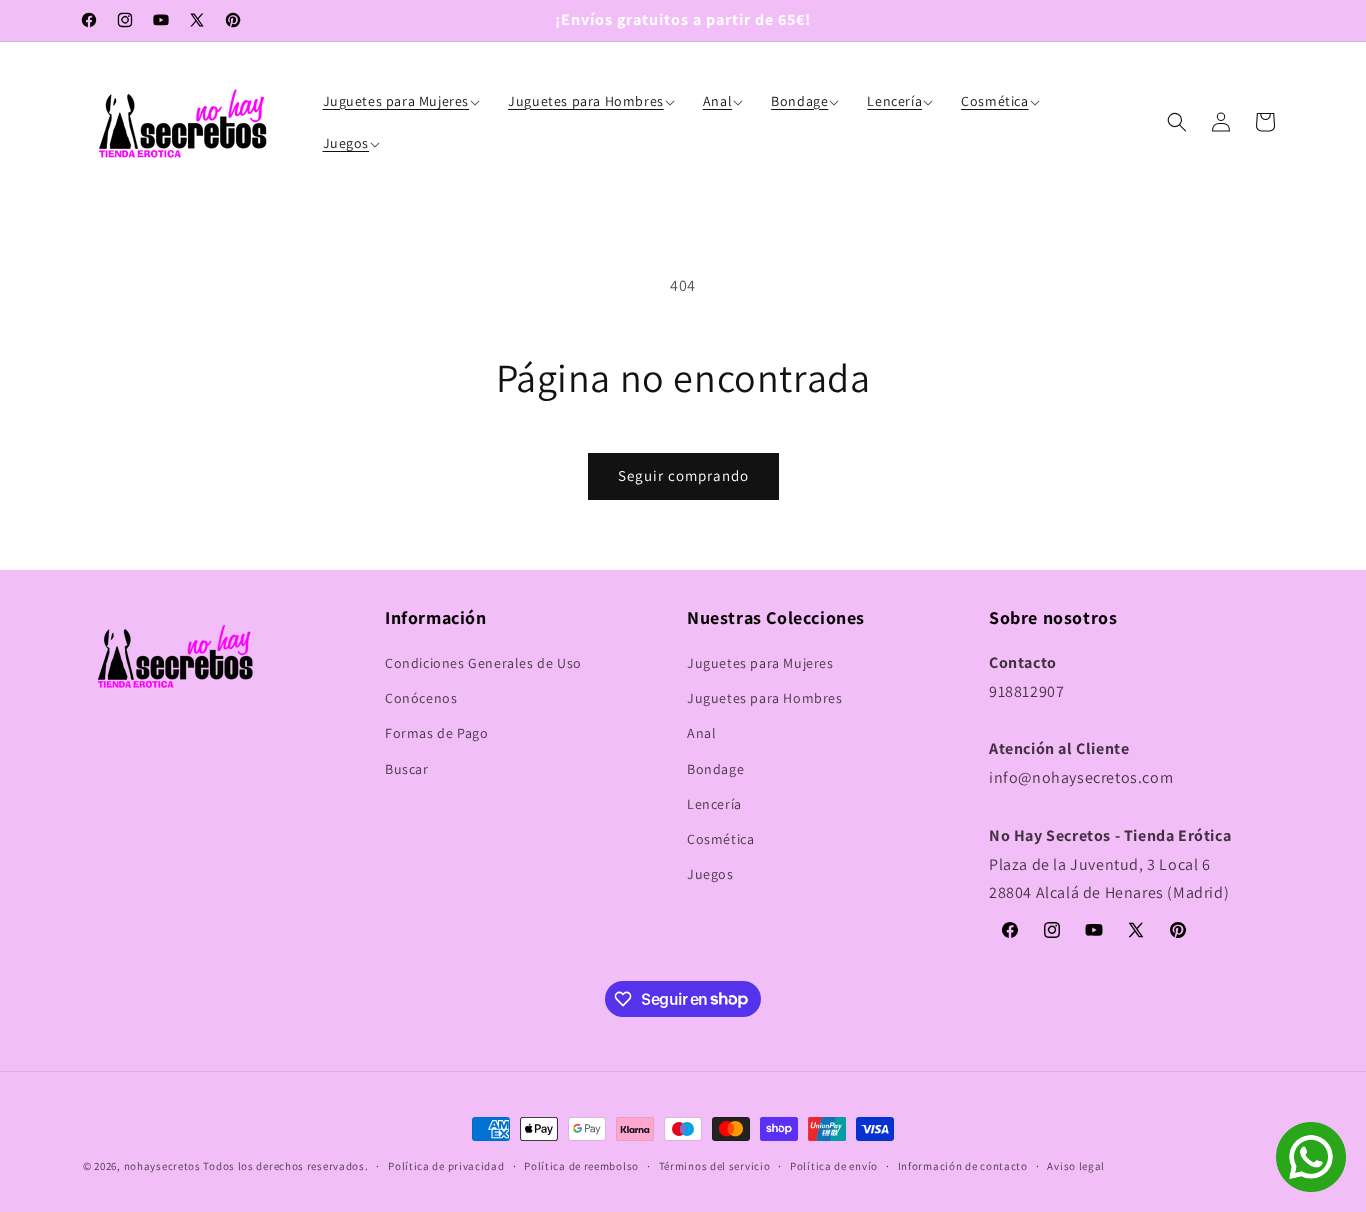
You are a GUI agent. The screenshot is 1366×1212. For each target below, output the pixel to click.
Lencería (714, 804)
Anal (701, 734)
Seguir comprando (683, 475)
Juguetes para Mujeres (760, 663)
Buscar (407, 769)
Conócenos (421, 699)
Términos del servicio (715, 1165)
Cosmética (720, 839)
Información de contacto (963, 1165)
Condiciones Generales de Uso (483, 663)
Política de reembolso (581, 1165)
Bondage (715, 769)
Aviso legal (1076, 1165)
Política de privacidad (446, 1165)
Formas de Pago (436, 734)
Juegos (710, 875)
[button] (404, 101)
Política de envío (834, 1165)
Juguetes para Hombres (765, 699)
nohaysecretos (162, 1166)
